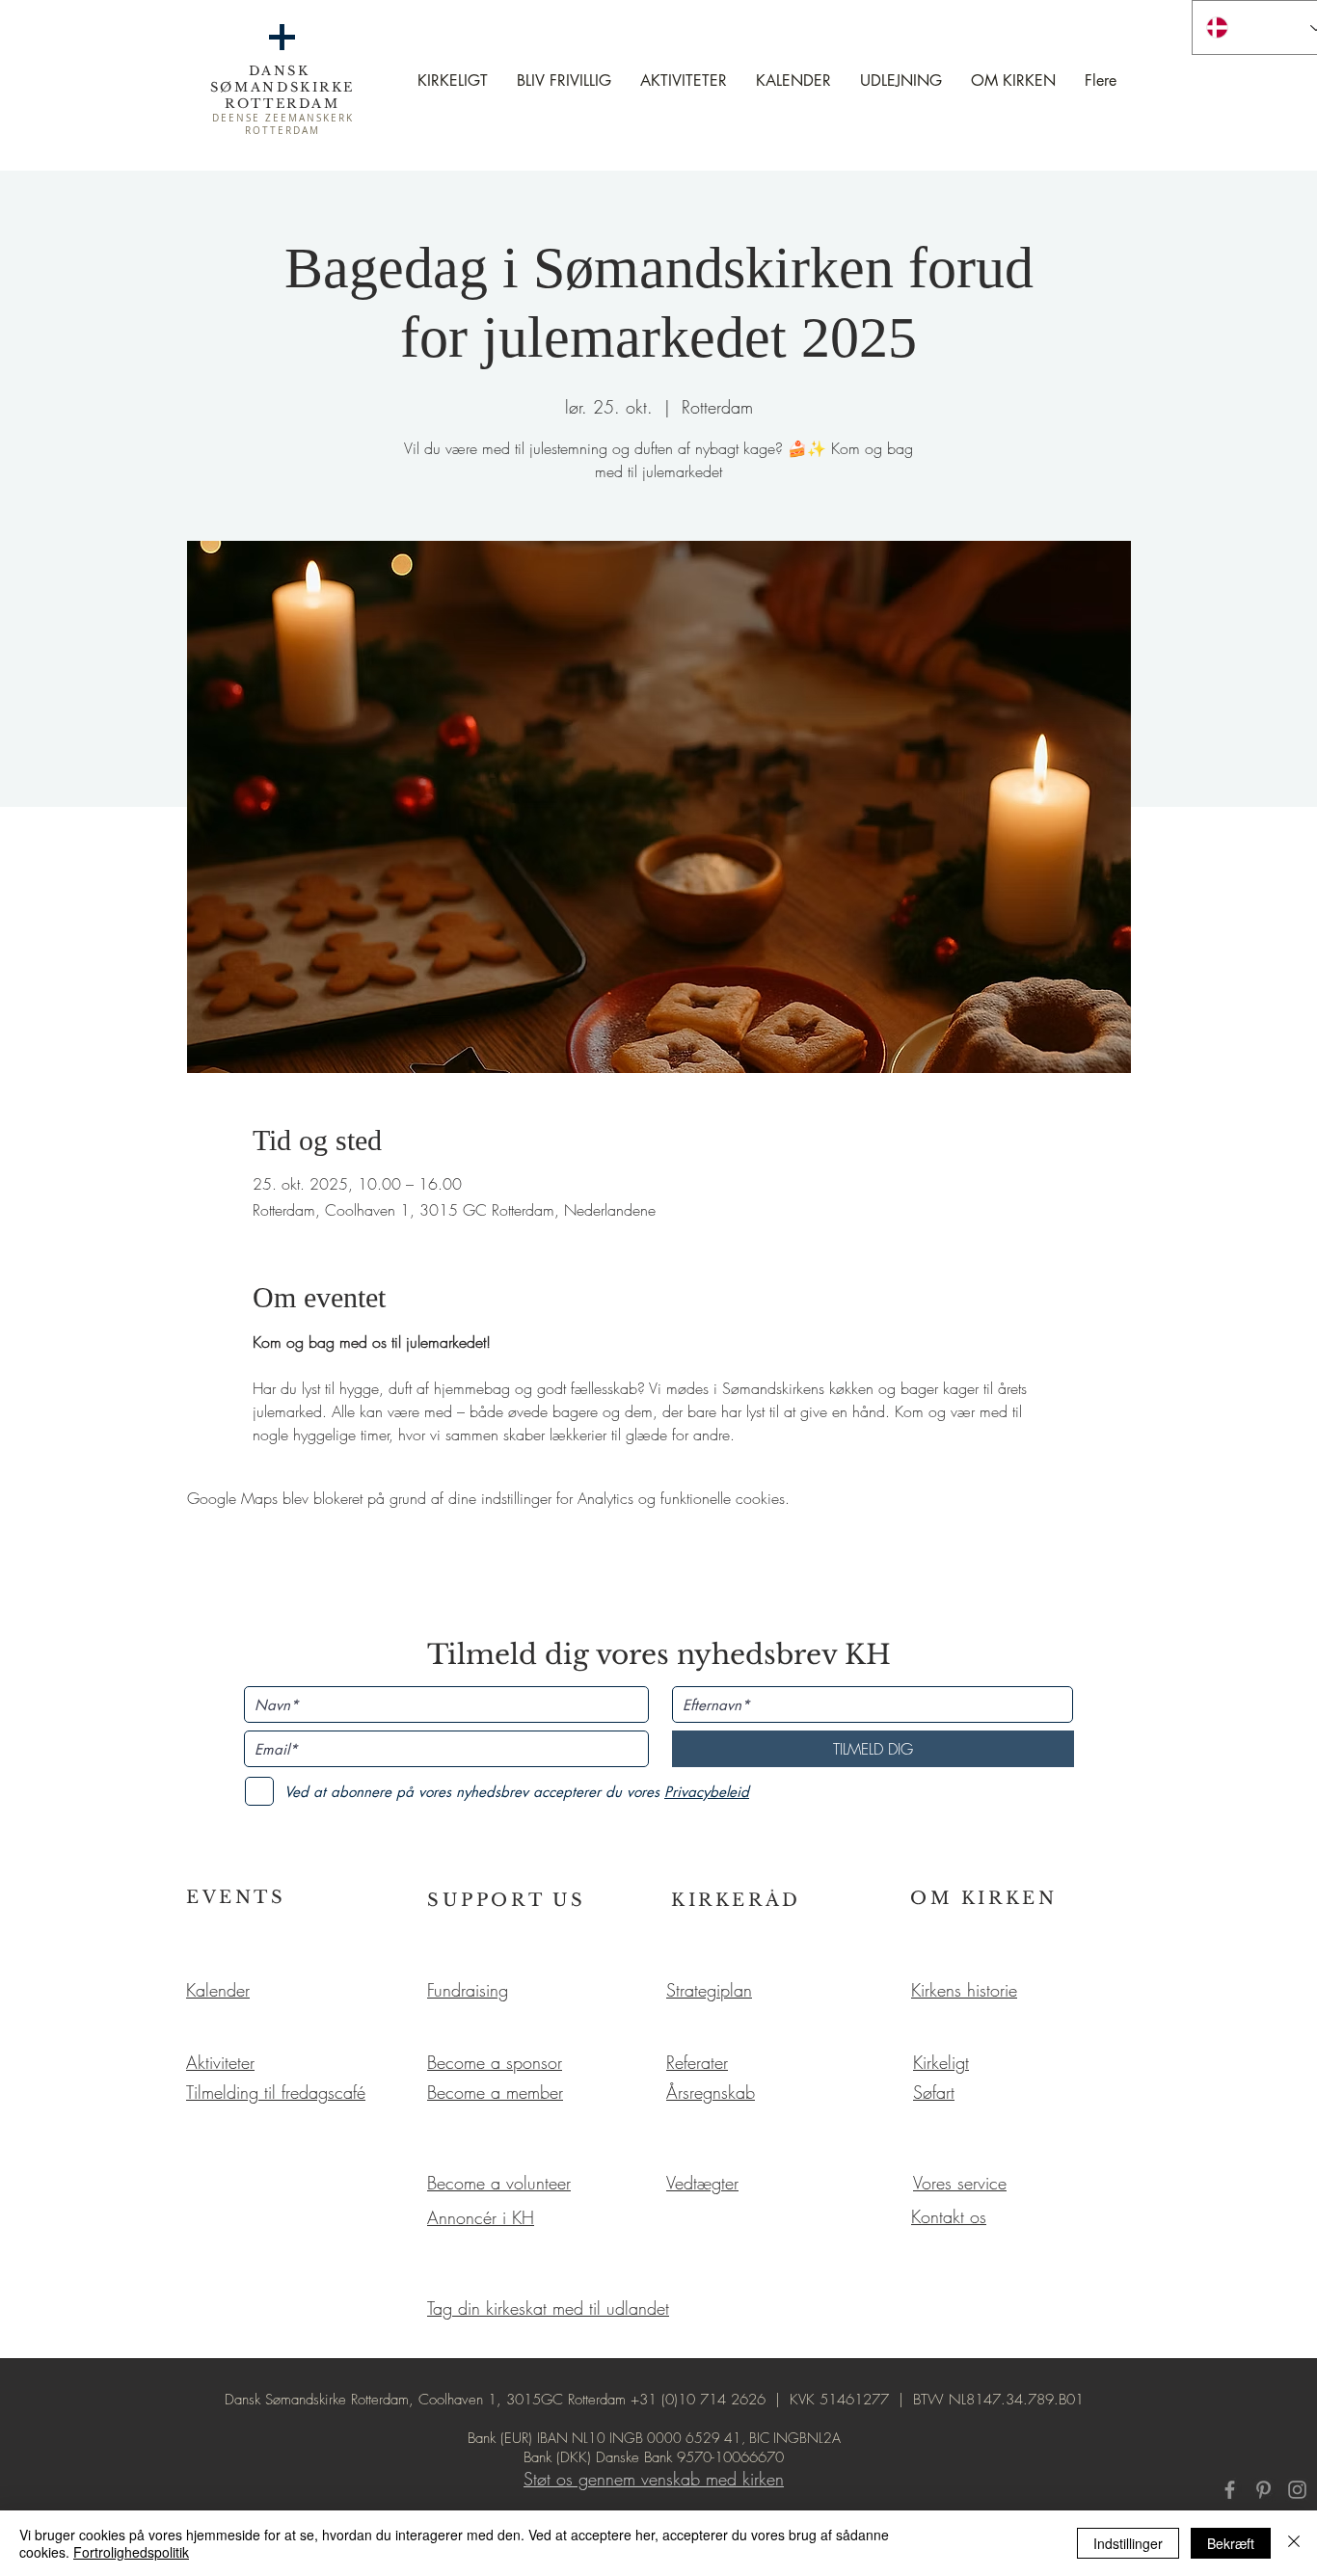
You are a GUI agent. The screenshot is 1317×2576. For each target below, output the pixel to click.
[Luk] (1294, 2543)
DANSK (283, 71)
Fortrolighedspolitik (131, 2552)
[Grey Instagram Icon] (1297, 2490)
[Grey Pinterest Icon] (1263, 2490)
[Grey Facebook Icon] (1230, 2490)
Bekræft (1231, 2543)
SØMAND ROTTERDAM (282, 95)
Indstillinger (1128, 2543)
